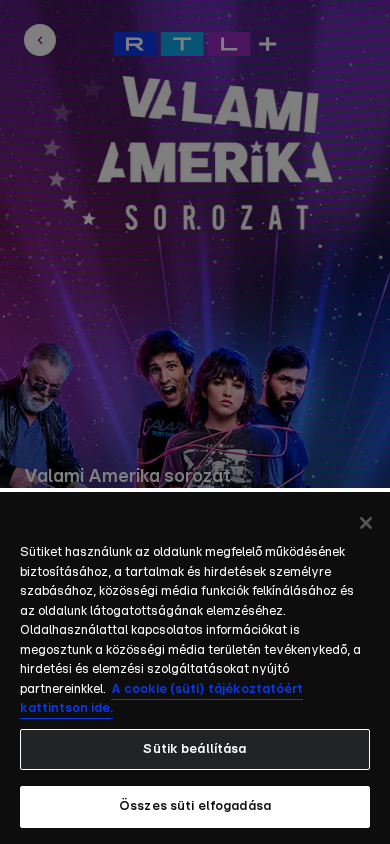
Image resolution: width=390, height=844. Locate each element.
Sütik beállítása (194, 749)
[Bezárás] (366, 523)
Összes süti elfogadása (195, 806)
